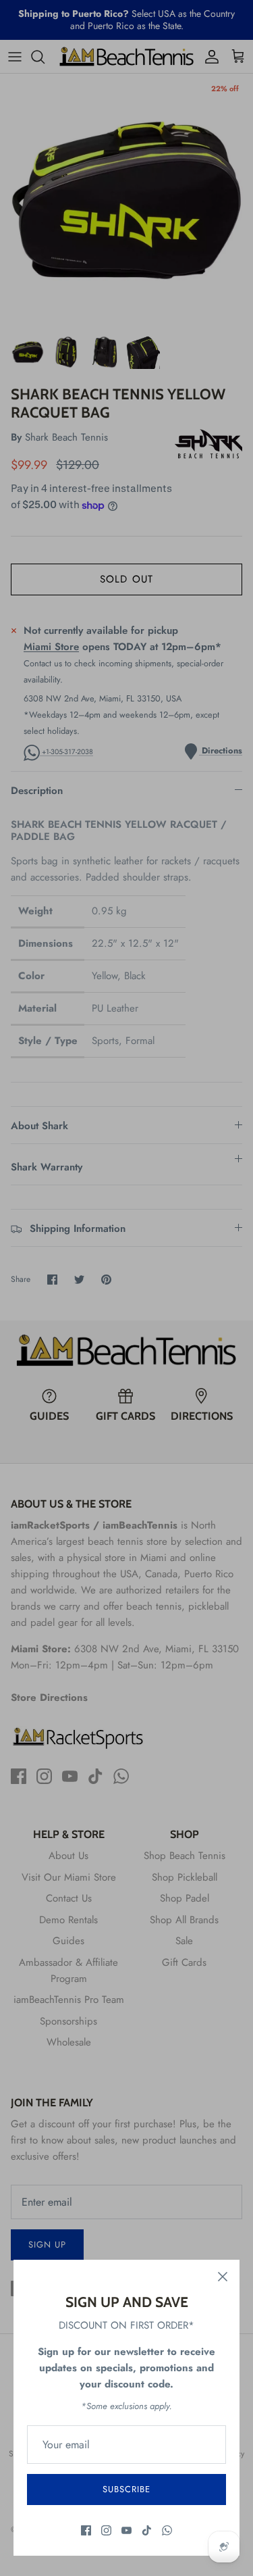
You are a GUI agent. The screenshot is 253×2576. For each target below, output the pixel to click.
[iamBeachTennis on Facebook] (86, 2530)
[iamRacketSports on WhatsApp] (167, 2530)
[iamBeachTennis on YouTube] (126, 2530)
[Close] (223, 2277)
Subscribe (126, 2489)
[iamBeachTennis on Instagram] (106, 2530)
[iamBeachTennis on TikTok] (147, 2530)
